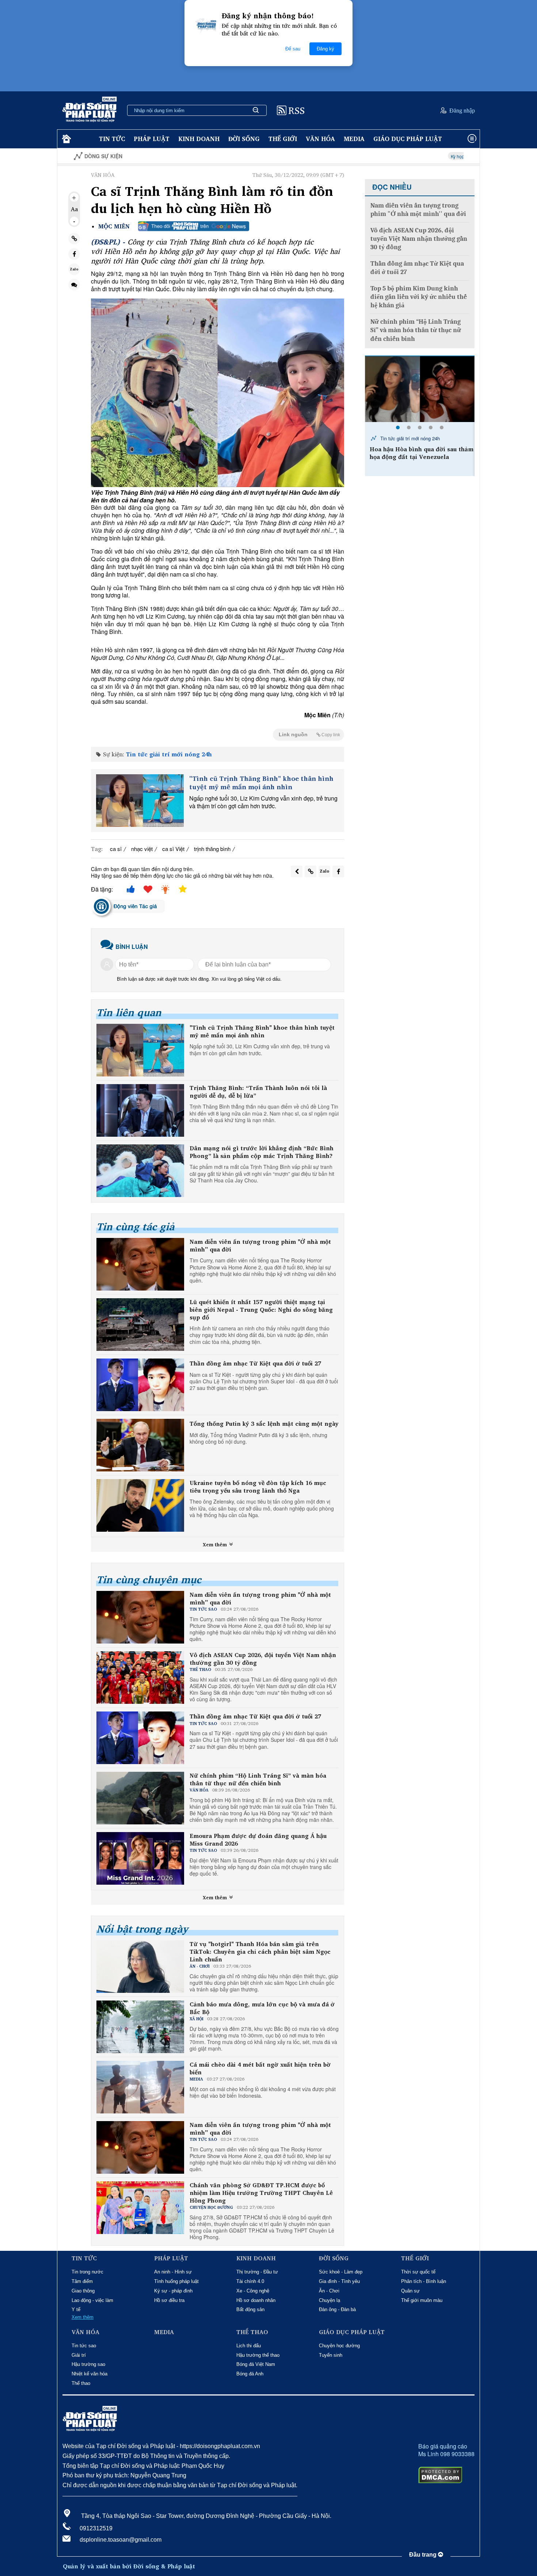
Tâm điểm (82, 2281)
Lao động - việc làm (92, 2300)
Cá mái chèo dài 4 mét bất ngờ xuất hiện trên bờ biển (260, 2068)
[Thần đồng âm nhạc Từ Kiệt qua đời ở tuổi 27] (140, 1385)
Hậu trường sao (88, 2364)
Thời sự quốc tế (418, 2272)
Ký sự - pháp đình (173, 2291)
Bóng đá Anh (250, 2374)
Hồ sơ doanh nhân (256, 2300)
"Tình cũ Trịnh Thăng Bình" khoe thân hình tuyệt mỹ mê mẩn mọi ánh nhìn (261, 783)
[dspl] (66, 139)
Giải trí (79, 2355)
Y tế (76, 2309)
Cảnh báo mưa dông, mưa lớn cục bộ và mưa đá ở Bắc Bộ (262, 2008)
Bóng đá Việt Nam (256, 2364)
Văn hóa (320, 139)
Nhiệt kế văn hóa (89, 2374)
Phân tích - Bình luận (424, 2281)
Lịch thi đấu (249, 2346)
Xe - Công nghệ (253, 2291)
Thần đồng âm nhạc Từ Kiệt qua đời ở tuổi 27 (255, 1363)
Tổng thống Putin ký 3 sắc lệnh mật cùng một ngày (264, 1424)
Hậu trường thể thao (258, 2355)
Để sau (293, 49)
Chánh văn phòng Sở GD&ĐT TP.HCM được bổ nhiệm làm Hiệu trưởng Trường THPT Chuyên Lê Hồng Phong (261, 2193)
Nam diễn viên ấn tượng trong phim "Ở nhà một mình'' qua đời (260, 1246)
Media (354, 139)
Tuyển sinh (331, 2355)
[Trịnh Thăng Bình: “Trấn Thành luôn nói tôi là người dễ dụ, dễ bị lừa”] (140, 1110)
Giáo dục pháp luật (408, 139)
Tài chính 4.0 (250, 2281)
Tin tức (112, 139)
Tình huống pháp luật (176, 2281)
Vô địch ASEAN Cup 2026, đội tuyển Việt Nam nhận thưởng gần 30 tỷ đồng (263, 1659)
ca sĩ (116, 849)
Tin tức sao (84, 2346)
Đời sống (244, 139)
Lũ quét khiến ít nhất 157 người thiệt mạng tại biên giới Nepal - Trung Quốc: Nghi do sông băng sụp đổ (261, 1310)
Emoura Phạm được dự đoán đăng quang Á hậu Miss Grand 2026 (258, 1840)
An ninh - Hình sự (173, 2272)
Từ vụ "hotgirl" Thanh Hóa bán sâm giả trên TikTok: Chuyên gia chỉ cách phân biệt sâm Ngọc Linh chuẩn (260, 1952)
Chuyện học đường (339, 2346)
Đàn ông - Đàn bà (337, 2309)
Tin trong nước (87, 2272)
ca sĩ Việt (173, 849)
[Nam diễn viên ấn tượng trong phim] (140, 1264)
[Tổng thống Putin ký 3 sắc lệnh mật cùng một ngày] (140, 1445)
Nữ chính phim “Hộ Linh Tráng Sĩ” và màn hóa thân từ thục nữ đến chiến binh (258, 1779)
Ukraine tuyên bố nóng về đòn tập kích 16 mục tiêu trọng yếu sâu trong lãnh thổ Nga (258, 1487)
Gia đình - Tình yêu (339, 2281)
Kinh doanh (199, 139)
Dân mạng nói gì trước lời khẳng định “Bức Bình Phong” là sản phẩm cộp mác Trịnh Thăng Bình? (262, 1152)
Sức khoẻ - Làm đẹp (341, 2272)
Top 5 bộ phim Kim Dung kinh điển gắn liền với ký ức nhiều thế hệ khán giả (419, 297)
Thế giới (283, 139)
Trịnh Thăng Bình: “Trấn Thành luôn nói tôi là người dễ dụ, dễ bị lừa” (258, 1092)
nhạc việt (142, 849)
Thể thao (81, 2383)
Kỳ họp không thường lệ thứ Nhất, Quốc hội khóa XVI (415, 156)
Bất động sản (250, 2309)
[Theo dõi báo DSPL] (194, 226)
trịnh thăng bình (212, 849)
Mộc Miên (114, 226)
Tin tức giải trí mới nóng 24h (169, 754)
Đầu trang (424, 2555)
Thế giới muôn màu (422, 2300)
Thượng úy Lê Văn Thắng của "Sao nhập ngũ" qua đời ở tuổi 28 (420, 453)
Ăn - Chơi (329, 2291)
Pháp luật (152, 139)
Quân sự (410, 2291)
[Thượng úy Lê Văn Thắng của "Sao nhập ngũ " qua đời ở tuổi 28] (420, 389)
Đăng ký (325, 49)
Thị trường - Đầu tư (257, 2272)
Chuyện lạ (330, 2300)
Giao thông (83, 2291)
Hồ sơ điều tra (169, 2300)
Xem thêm (216, 1545)
